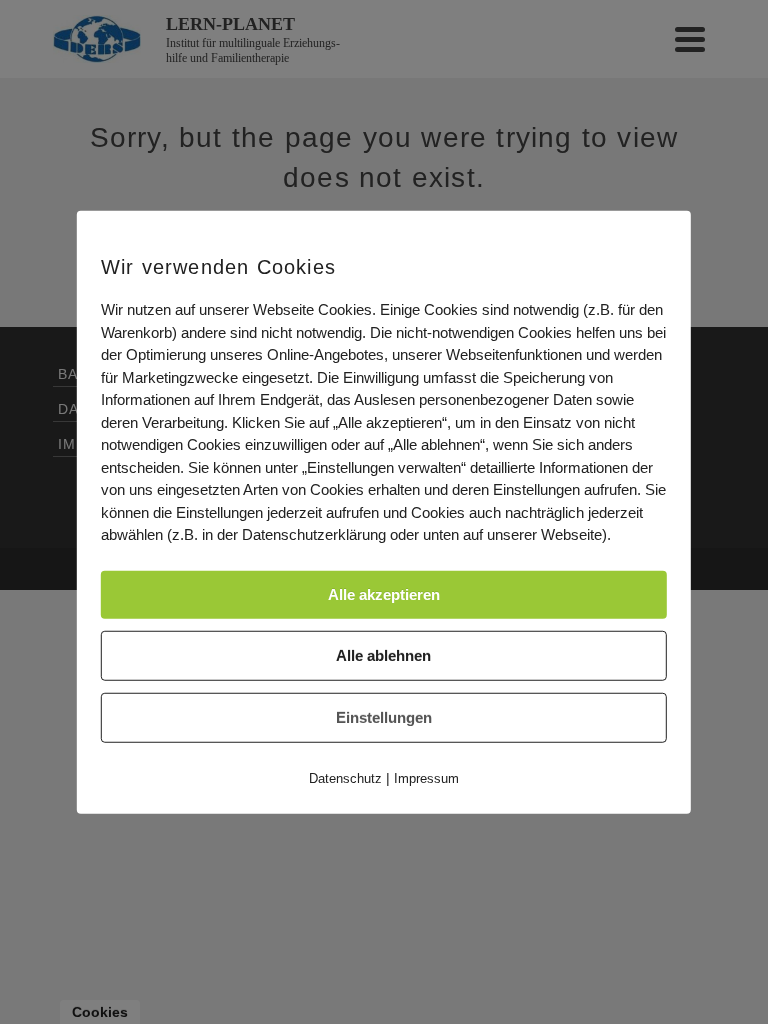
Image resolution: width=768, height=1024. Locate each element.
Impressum (426, 777)
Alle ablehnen (383, 654)
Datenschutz (345, 777)
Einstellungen (384, 716)
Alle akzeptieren (384, 593)
